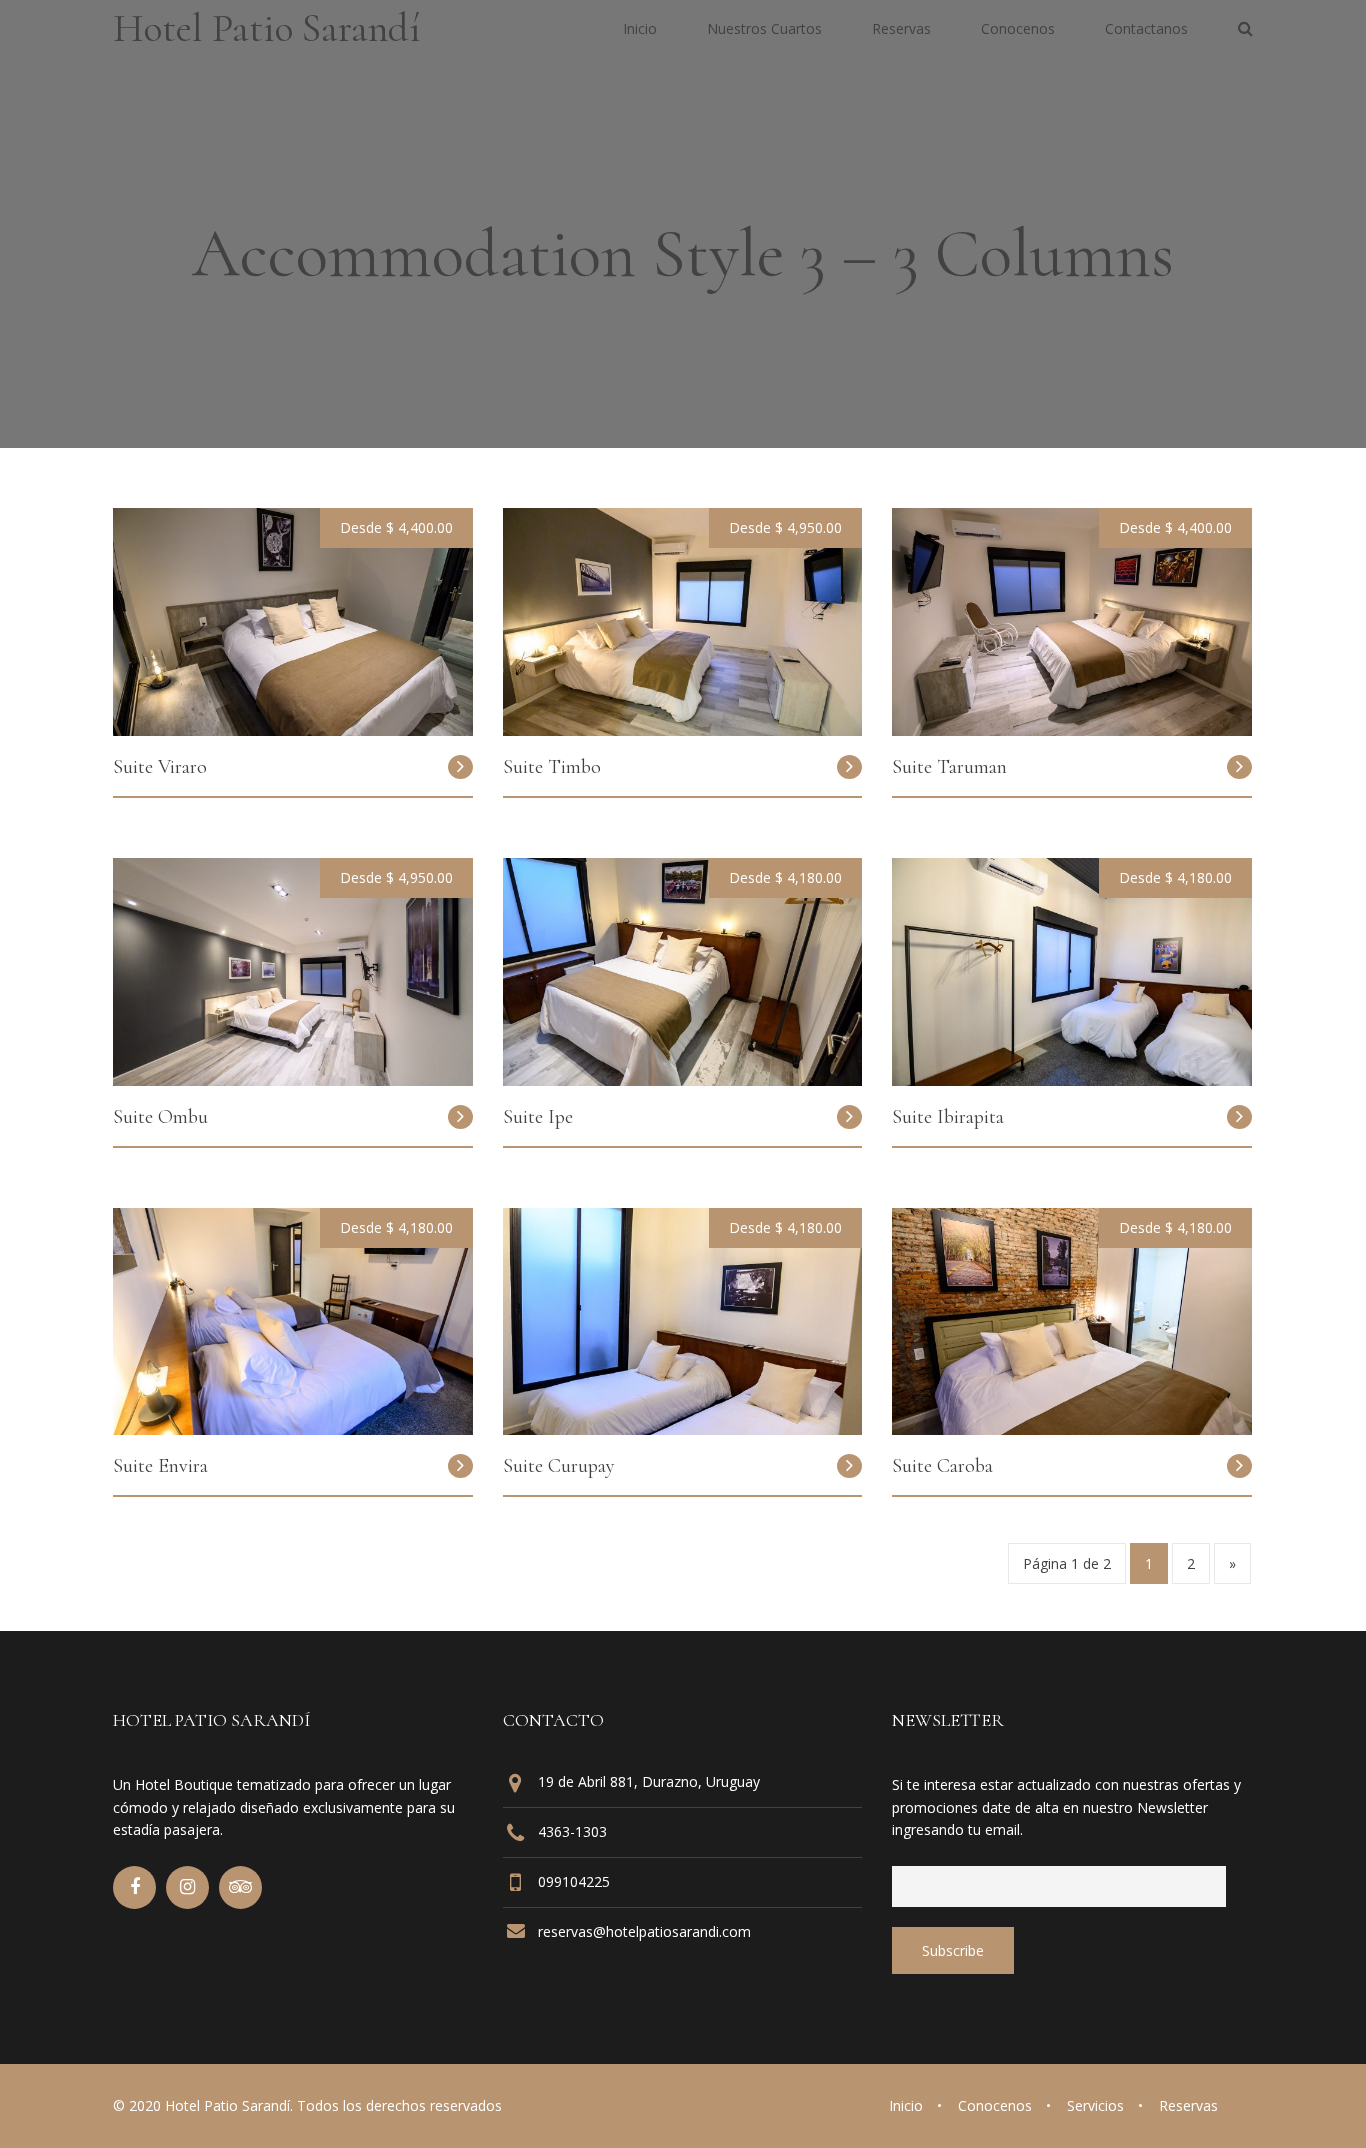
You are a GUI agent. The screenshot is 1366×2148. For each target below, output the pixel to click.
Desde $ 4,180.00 (785, 877)
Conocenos (1018, 30)
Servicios (1095, 2105)
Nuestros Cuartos (764, 30)
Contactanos (1146, 30)
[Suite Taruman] (1072, 730)
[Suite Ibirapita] (1072, 1080)
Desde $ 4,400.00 (396, 527)
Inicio (640, 30)
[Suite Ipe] (683, 1080)
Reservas (901, 30)
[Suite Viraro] (293, 730)
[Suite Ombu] (293, 1080)
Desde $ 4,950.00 (785, 527)
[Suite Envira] (293, 1429)
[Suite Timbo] (683, 730)
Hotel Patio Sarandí (267, 28)
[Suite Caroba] (1072, 1429)
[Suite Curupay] (683, 1429)
